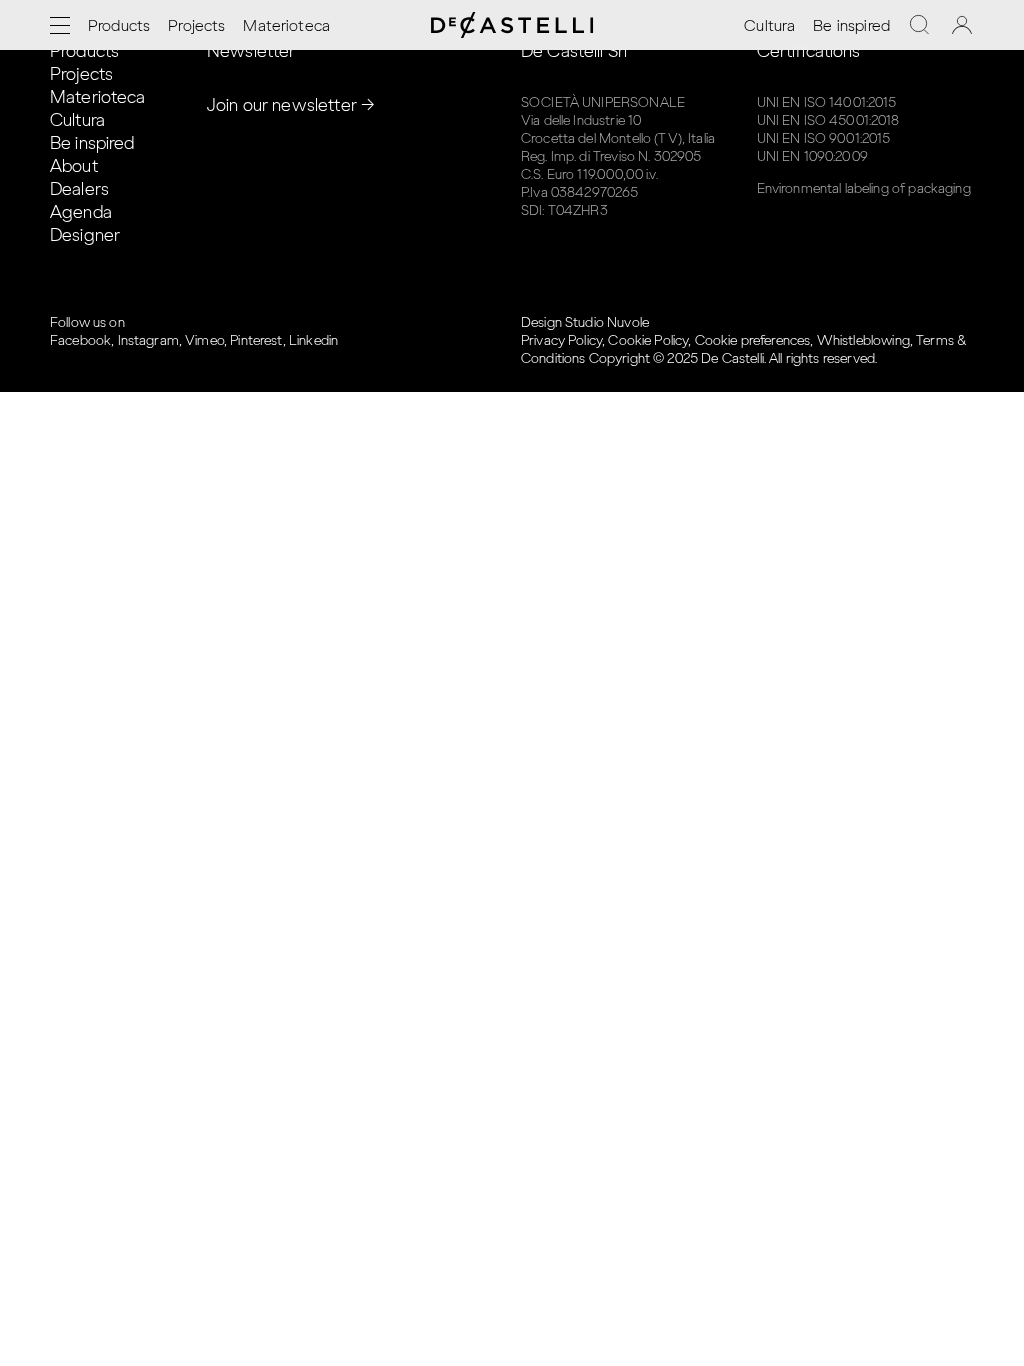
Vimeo (204, 340)
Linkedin (313, 340)
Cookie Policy (648, 340)
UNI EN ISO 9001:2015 (824, 138)
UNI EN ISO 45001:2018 (828, 120)
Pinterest (256, 340)
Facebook (80, 340)
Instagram (148, 340)
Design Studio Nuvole (585, 322)
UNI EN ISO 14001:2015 (827, 102)
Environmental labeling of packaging (864, 188)
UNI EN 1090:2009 (812, 156)
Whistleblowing (863, 340)
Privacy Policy (561, 340)
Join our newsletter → (291, 105)
